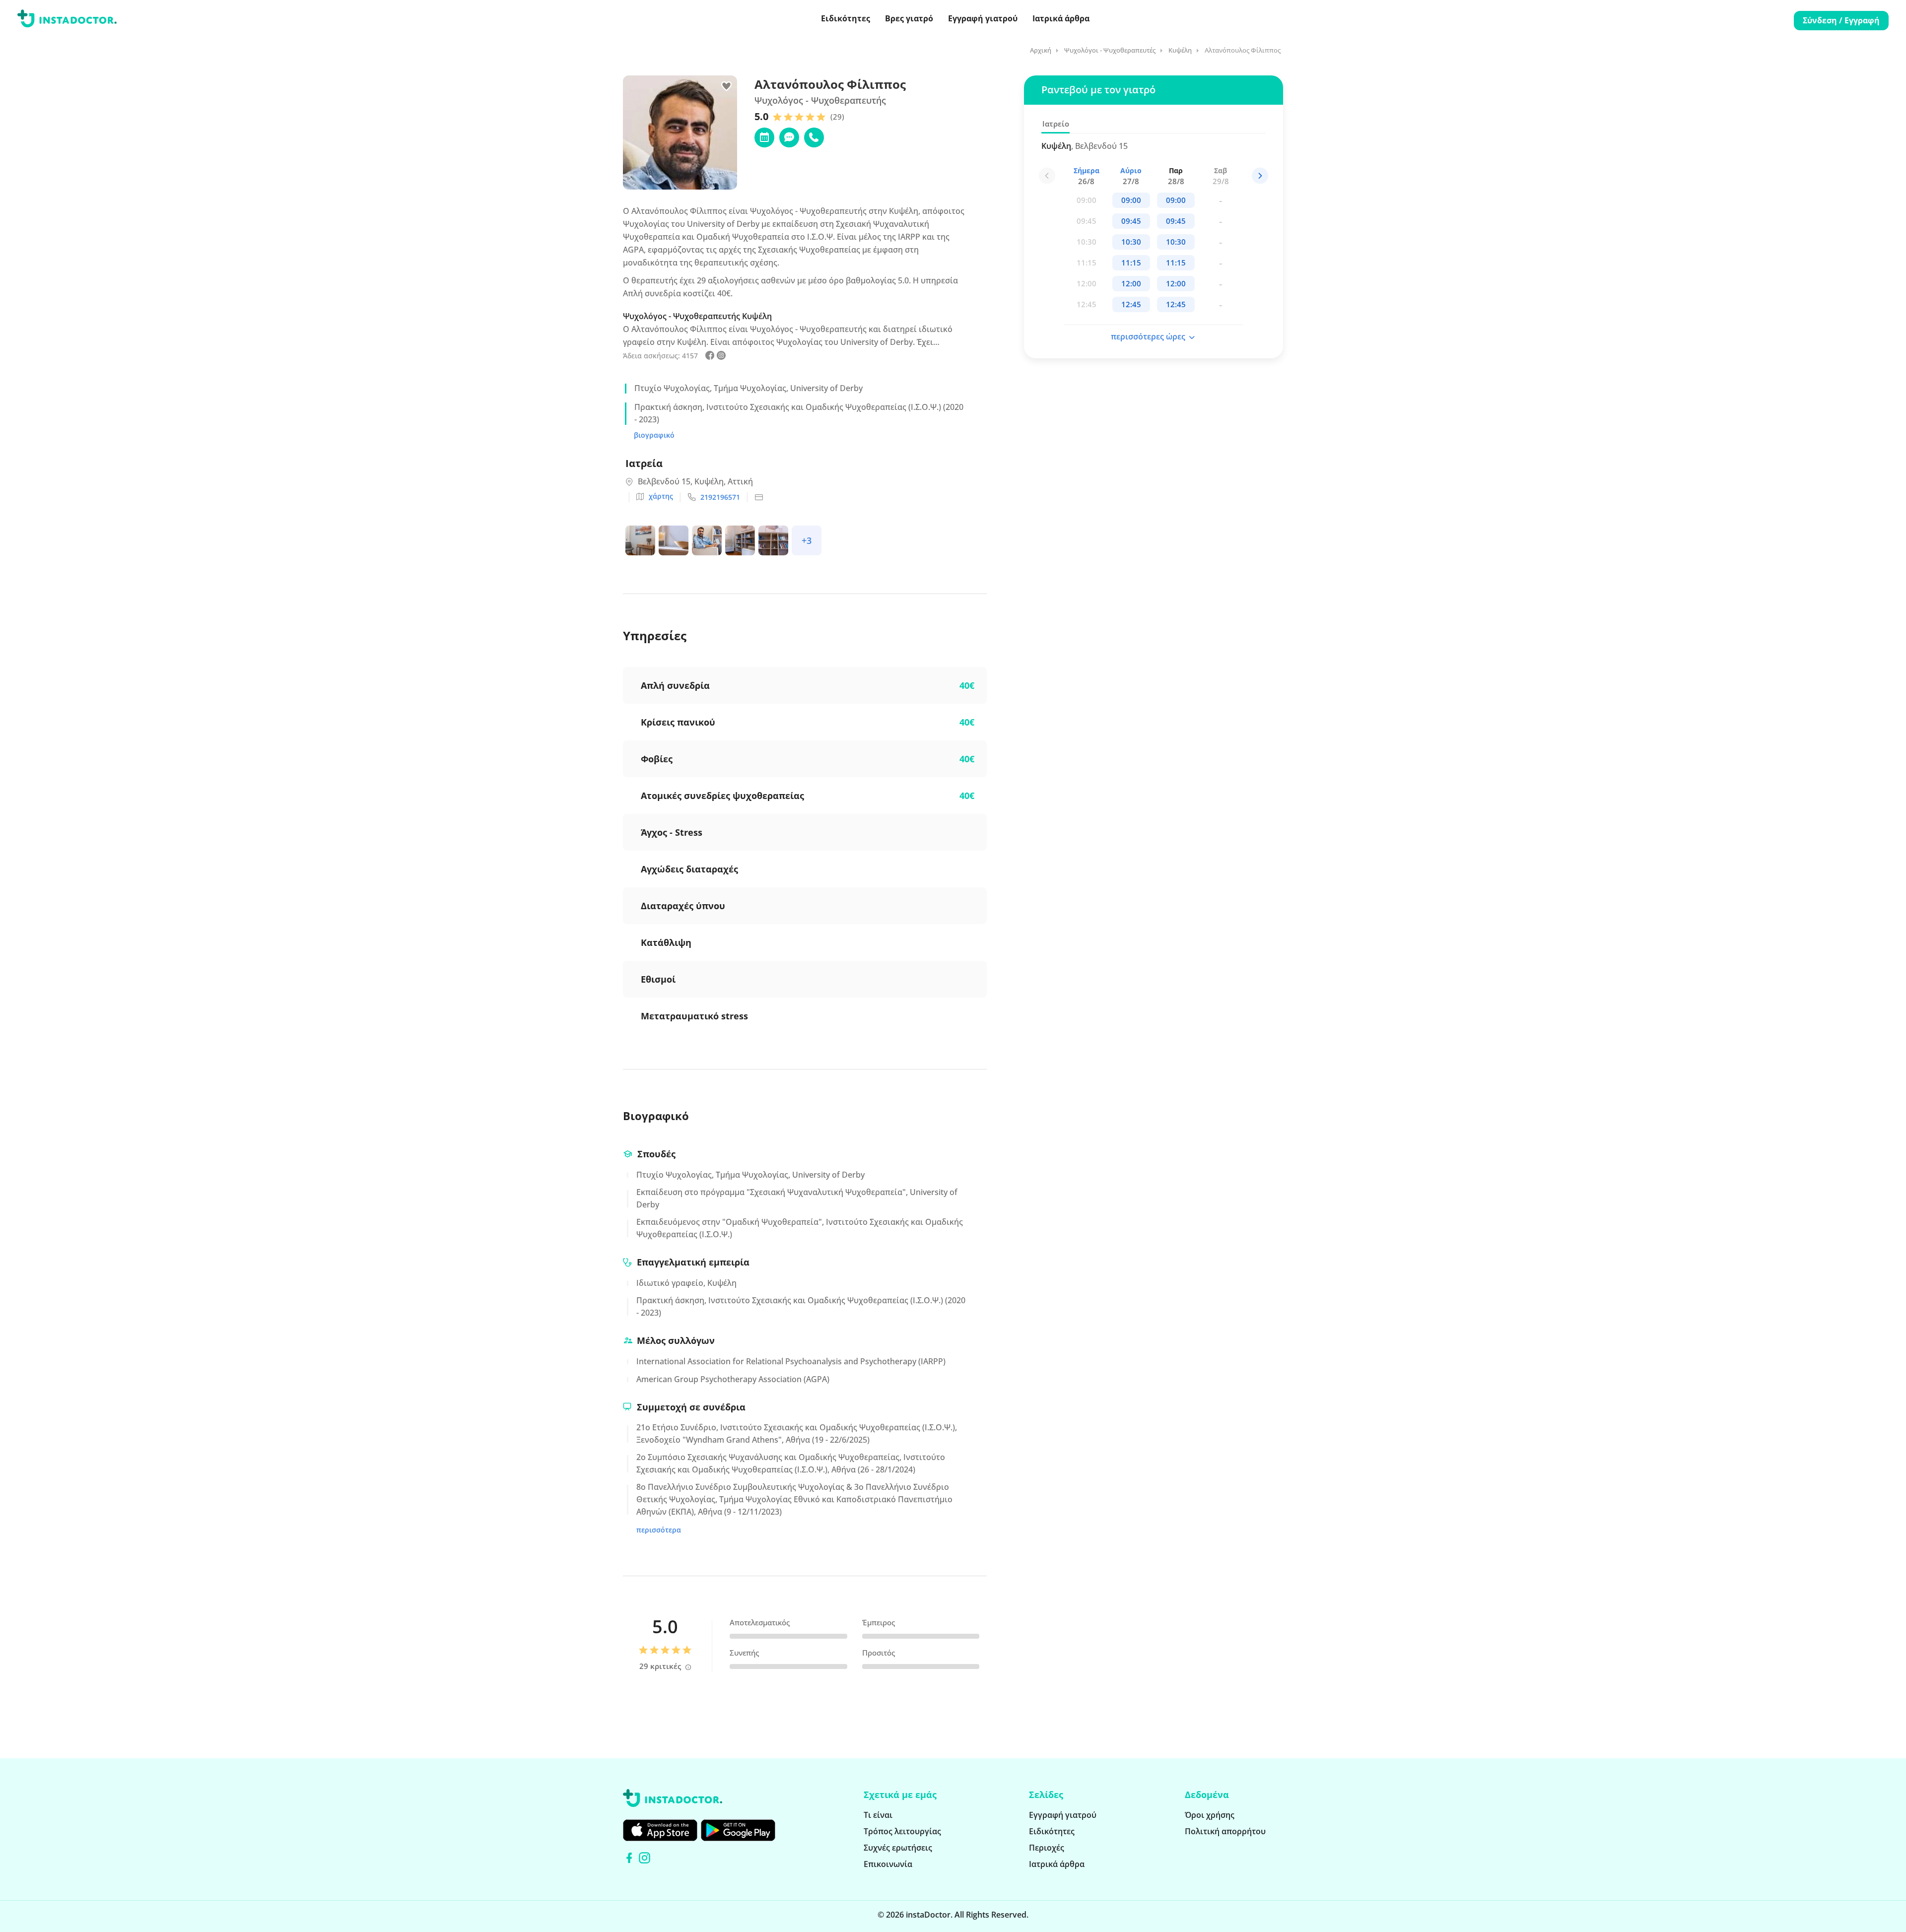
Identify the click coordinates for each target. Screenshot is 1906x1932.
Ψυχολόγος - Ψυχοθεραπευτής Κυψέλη (697, 316)
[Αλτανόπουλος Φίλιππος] (710, 357)
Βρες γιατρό (909, 18)
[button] (1260, 176)
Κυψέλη (1180, 50)
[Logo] (67, 20)
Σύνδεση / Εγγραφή (1841, 20)
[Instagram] (645, 1858)
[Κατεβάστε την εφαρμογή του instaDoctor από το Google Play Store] (738, 1830)
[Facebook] (629, 1858)
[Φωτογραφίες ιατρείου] (642, 542)
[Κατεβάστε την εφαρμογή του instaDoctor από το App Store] (660, 1830)
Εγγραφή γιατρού (983, 18)
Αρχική (1041, 50)
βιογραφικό (654, 435)
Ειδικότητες (846, 18)
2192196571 (720, 497)
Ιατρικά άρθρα (1061, 18)
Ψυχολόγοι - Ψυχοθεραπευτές (1110, 50)
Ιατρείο (1056, 124)
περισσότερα (659, 1530)
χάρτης (661, 496)
